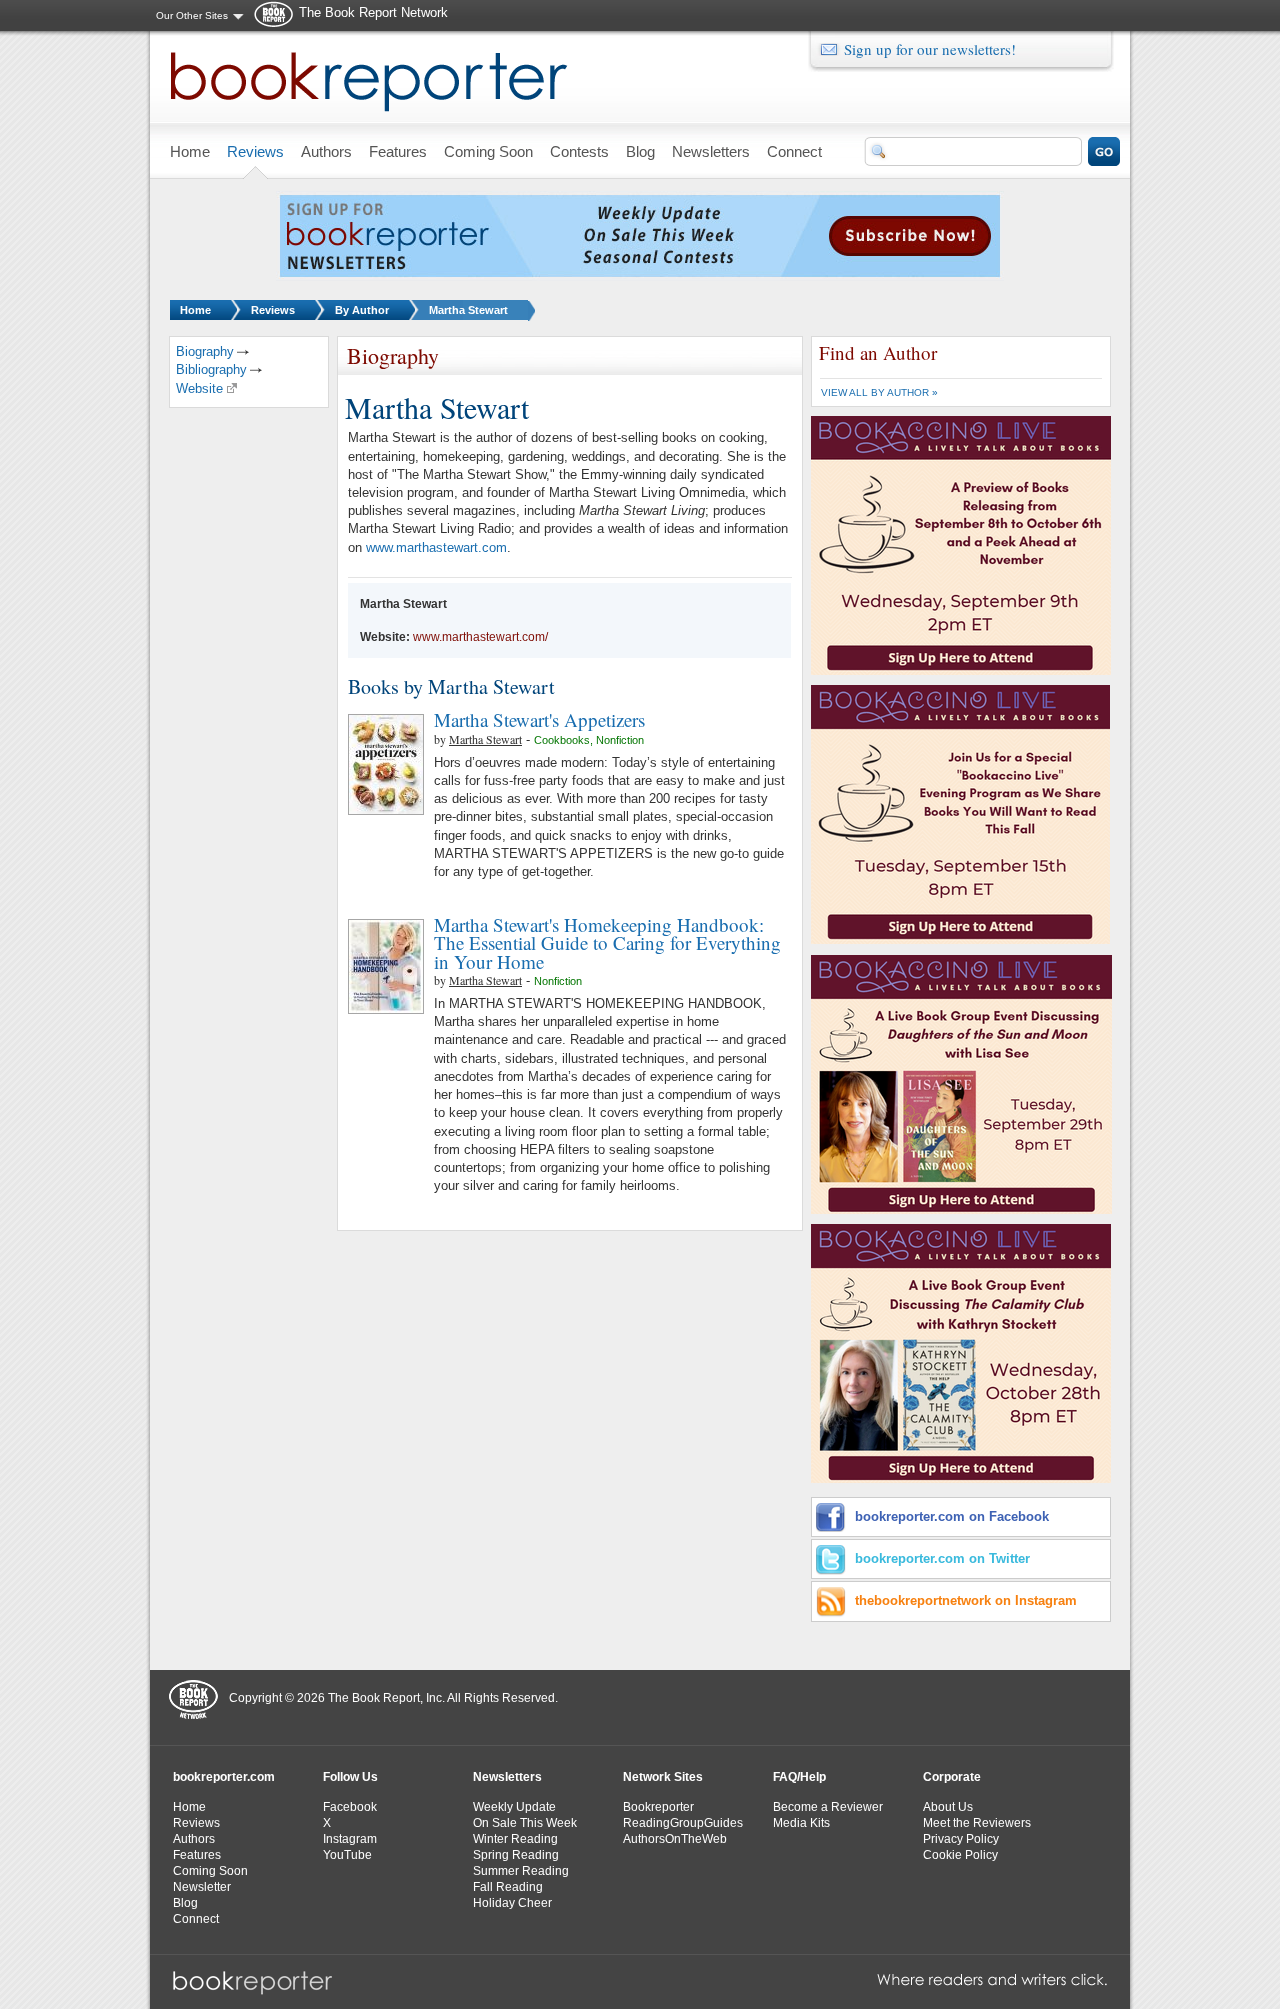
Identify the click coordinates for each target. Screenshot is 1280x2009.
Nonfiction (620, 740)
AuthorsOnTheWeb (675, 1839)
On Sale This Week (525, 1823)
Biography (205, 351)
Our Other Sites (192, 15)
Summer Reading (521, 1871)
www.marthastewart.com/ (480, 637)
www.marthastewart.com (436, 547)
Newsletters (507, 1777)
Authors (194, 1839)
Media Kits (801, 1823)
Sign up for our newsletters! (930, 49)
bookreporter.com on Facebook (952, 1516)
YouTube (347, 1855)
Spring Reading (516, 1855)
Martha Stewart (468, 310)
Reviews (273, 310)
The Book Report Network (373, 12)
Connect (196, 1919)
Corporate (952, 1777)
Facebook (350, 1807)
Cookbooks (562, 740)
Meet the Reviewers (977, 1823)
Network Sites (663, 1777)
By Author (362, 310)
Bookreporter (658, 1807)
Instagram (350, 1839)
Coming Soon (210, 1871)
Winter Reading (515, 1839)
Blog (185, 1903)
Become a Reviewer (828, 1807)
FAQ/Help (799, 1777)
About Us (948, 1807)
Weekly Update (514, 1807)
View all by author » (879, 392)
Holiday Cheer (512, 1903)
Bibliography (211, 369)
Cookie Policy (960, 1855)
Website (199, 388)
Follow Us (350, 1777)
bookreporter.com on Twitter (942, 1558)
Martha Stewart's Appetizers (539, 719)
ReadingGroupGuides (683, 1823)
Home (195, 310)
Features (197, 1855)
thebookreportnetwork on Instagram (966, 1600)
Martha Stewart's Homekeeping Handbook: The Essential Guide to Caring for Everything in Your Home (607, 942)
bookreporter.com (224, 1777)
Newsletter (202, 1887)
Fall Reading (508, 1887)
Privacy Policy (961, 1839)
